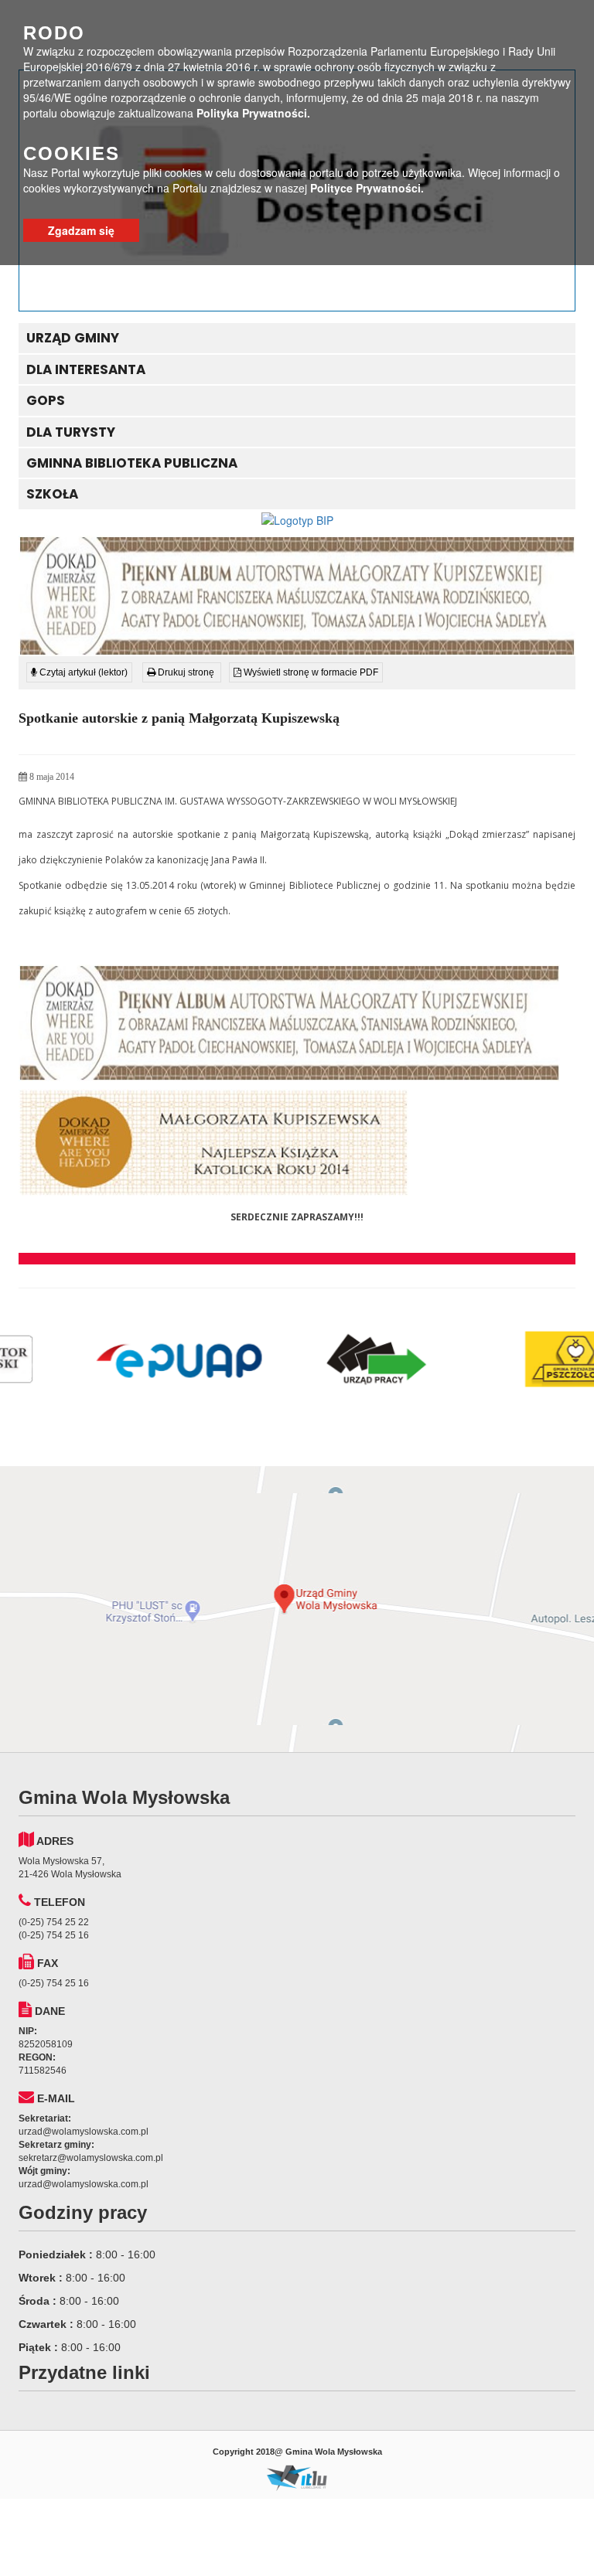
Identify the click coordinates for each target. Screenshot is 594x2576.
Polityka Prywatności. (253, 113)
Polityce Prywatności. (367, 188)
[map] (297, 1609)
